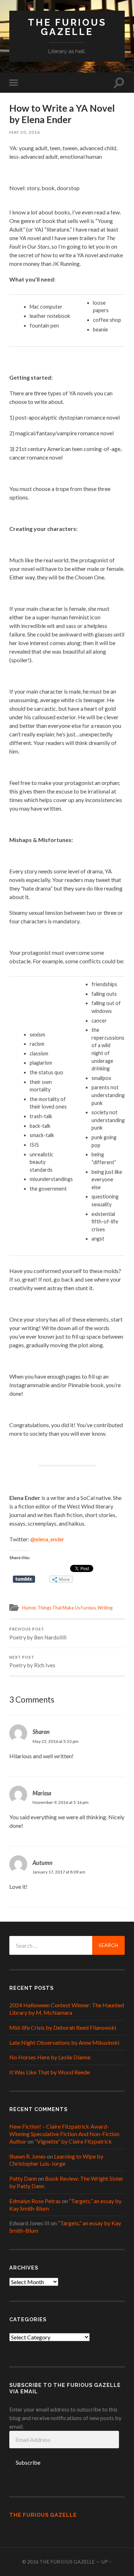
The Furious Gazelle (67, 27)
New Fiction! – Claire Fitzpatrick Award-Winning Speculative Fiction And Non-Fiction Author (64, 2134)
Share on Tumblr (24, 1579)
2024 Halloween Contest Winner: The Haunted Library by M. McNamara (67, 2009)
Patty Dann (23, 2178)
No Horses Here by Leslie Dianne (50, 2057)
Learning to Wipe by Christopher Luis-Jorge (56, 2160)
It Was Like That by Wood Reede (49, 2072)
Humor (29, 1608)
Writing (105, 1608)
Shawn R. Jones (28, 2156)
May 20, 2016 (25, 132)
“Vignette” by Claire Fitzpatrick (73, 2141)
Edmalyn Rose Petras (35, 2201)
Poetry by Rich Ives (32, 1662)
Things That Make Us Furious (67, 1608)
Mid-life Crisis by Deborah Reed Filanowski (63, 2027)
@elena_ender (47, 1539)
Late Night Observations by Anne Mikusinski (64, 2042)
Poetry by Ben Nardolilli (38, 1634)
